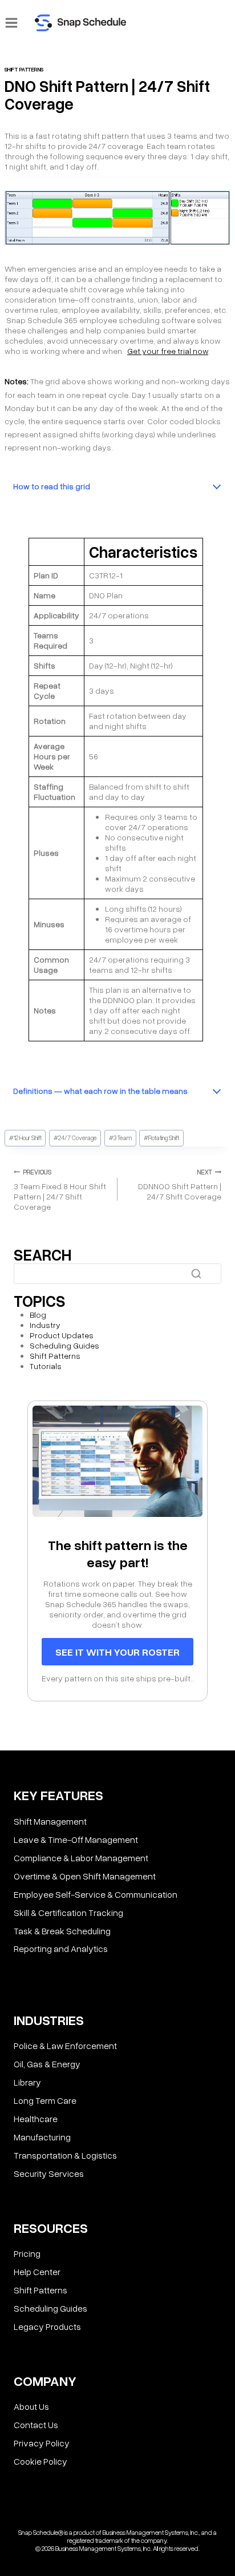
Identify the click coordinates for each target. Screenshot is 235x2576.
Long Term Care (45, 2100)
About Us (31, 2406)
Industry (45, 1325)
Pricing (27, 2253)
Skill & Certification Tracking (68, 1912)
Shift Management (50, 1821)
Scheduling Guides (64, 1345)
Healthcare (36, 2119)
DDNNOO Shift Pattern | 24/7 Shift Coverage (180, 1185)
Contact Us (36, 2425)
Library (27, 2082)
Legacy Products (47, 2327)
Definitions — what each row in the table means (100, 1091)
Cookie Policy (40, 2461)
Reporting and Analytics (61, 1949)
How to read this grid (52, 486)
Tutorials (46, 1366)
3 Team (120, 1138)
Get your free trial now (168, 351)
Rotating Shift (161, 1138)
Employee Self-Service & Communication (96, 1894)
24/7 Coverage (75, 1138)
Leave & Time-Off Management (76, 1839)
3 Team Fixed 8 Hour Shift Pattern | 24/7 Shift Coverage (60, 1190)
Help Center (37, 2272)
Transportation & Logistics (65, 2155)
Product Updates (62, 1335)
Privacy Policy (42, 2443)
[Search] (196, 1274)
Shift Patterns (24, 69)
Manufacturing (42, 2137)
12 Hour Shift (25, 1138)
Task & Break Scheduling (62, 1930)
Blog (38, 1315)
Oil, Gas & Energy (47, 2064)
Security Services (49, 2173)
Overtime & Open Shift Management (85, 1875)
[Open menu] (12, 23)
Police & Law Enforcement (65, 2046)
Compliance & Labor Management (81, 1857)
